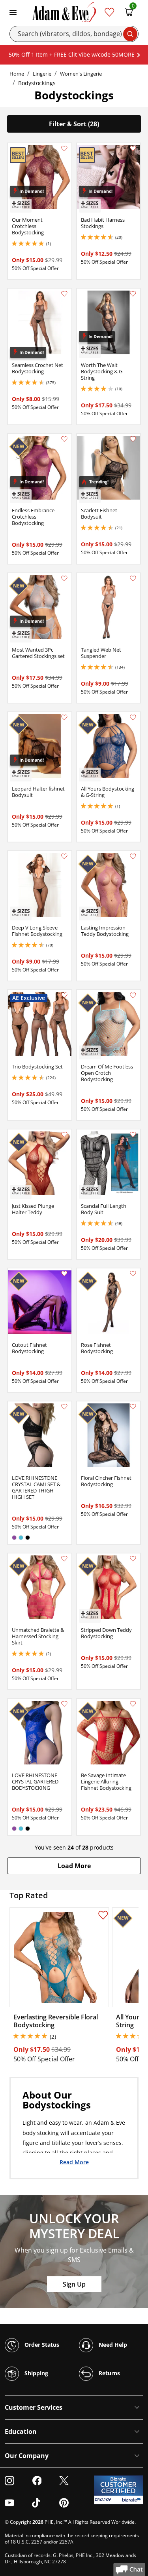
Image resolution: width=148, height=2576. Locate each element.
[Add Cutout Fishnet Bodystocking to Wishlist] (64, 1274)
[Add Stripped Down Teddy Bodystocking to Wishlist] (133, 1559)
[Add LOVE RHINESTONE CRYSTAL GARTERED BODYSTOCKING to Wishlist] (64, 1704)
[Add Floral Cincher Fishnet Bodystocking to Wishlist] (133, 1407)
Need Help (112, 2344)
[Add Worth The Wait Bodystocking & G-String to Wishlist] (133, 294)
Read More (74, 2162)
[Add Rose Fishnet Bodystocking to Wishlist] (133, 1274)
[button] (74, 1866)
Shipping (36, 2373)
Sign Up (74, 2284)
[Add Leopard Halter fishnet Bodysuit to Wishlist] (64, 717)
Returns (109, 2373)
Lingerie (42, 74)
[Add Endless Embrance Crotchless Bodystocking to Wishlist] (64, 439)
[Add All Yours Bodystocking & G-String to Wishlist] (133, 717)
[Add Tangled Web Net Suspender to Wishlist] (133, 578)
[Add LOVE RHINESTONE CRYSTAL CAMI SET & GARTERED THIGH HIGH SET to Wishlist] (64, 1407)
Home (17, 74)
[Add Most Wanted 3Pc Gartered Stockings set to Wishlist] (64, 578)
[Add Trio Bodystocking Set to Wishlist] (64, 995)
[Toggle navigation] (13, 12)
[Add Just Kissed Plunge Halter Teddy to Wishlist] (64, 1135)
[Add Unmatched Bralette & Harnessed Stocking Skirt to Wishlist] (64, 1559)
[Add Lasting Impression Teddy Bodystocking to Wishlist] (133, 856)
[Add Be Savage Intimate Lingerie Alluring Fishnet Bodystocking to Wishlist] (133, 1704)
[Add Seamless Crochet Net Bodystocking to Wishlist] (64, 294)
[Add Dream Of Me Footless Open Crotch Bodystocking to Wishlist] (133, 995)
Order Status (41, 2344)
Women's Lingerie (81, 74)
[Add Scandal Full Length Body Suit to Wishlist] (133, 1135)
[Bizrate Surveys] (132, 2500)
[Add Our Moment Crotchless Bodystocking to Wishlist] (64, 148)
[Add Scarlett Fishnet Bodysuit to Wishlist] (133, 439)
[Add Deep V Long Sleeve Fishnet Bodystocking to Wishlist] (64, 856)
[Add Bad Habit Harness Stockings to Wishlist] (133, 148)
